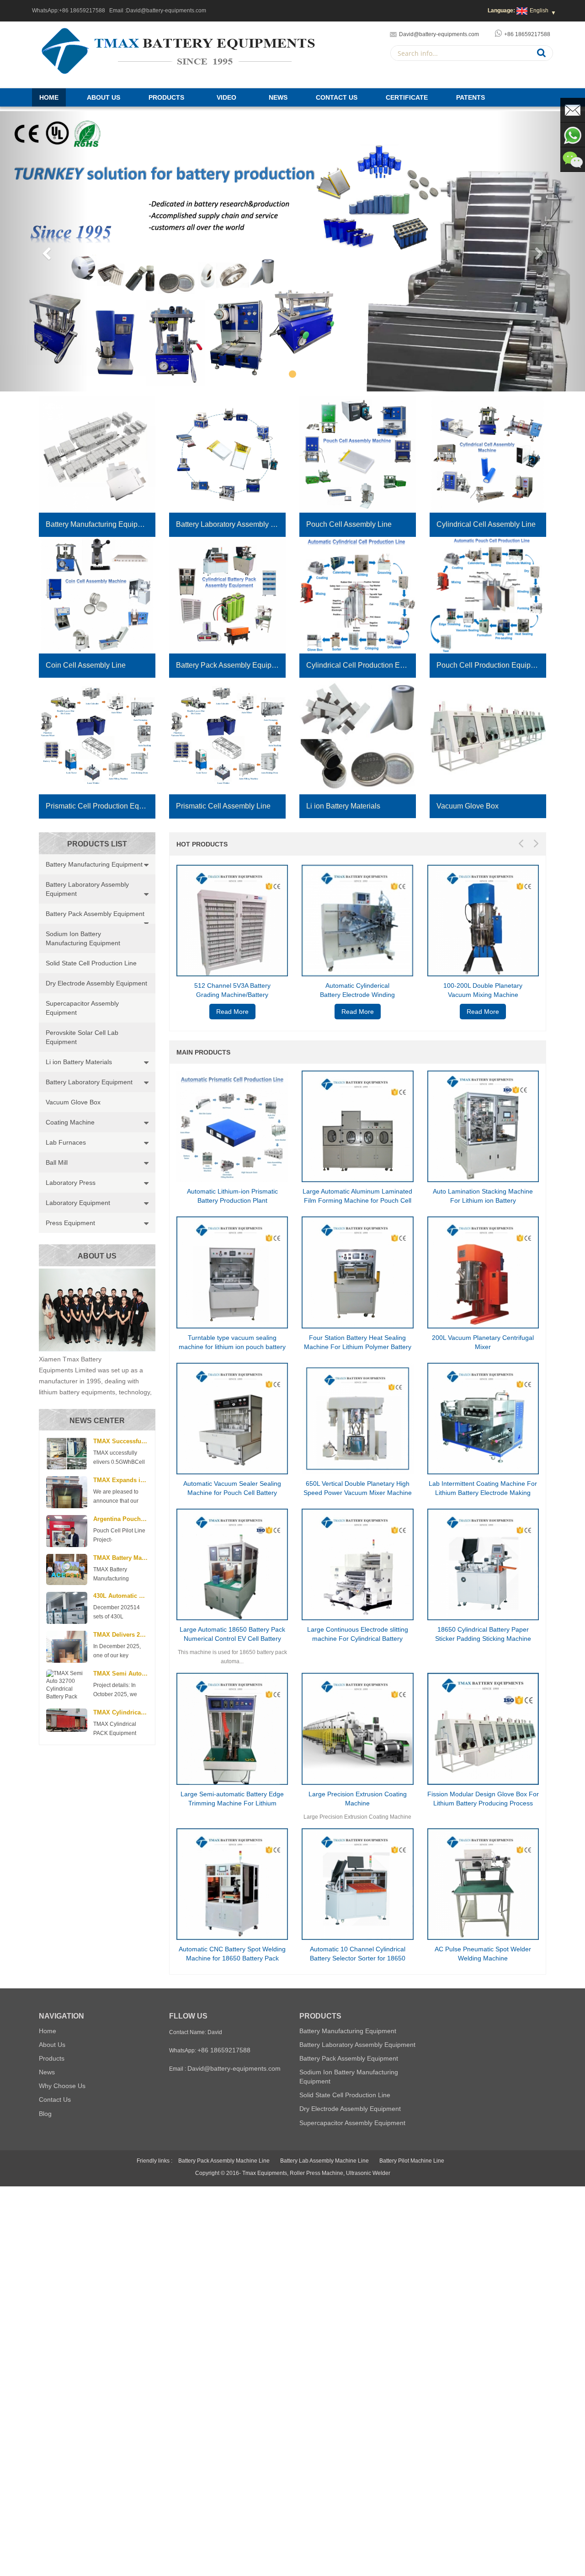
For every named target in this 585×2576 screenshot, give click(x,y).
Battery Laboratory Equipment (89, 1082)
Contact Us (337, 97)
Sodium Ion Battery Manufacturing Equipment (83, 938)
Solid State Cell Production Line (91, 963)
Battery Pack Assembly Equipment (95, 914)
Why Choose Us (62, 2086)
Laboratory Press (71, 1183)
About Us (104, 97)
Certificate (407, 97)
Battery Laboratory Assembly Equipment (87, 889)
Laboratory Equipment (78, 1203)
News (278, 97)
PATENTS (471, 97)
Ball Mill (57, 1162)
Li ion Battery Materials (79, 1062)
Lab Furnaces (66, 1142)
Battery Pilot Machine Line (412, 2161)
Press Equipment (70, 1223)
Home (49, 97)
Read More (232, 1012)
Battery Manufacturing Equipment (94, 864)
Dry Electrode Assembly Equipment (96, 983)
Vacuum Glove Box (73, 1102)
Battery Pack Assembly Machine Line (224, 2161)
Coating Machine (70, 1122)
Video (226, 97)
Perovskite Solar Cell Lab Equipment (82, 1037)
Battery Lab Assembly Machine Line (324, 2161)
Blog (45, 2114)
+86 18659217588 (82, 11)
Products (166, 97)
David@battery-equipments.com (166, 11)
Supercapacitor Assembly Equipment (82, 1008)
